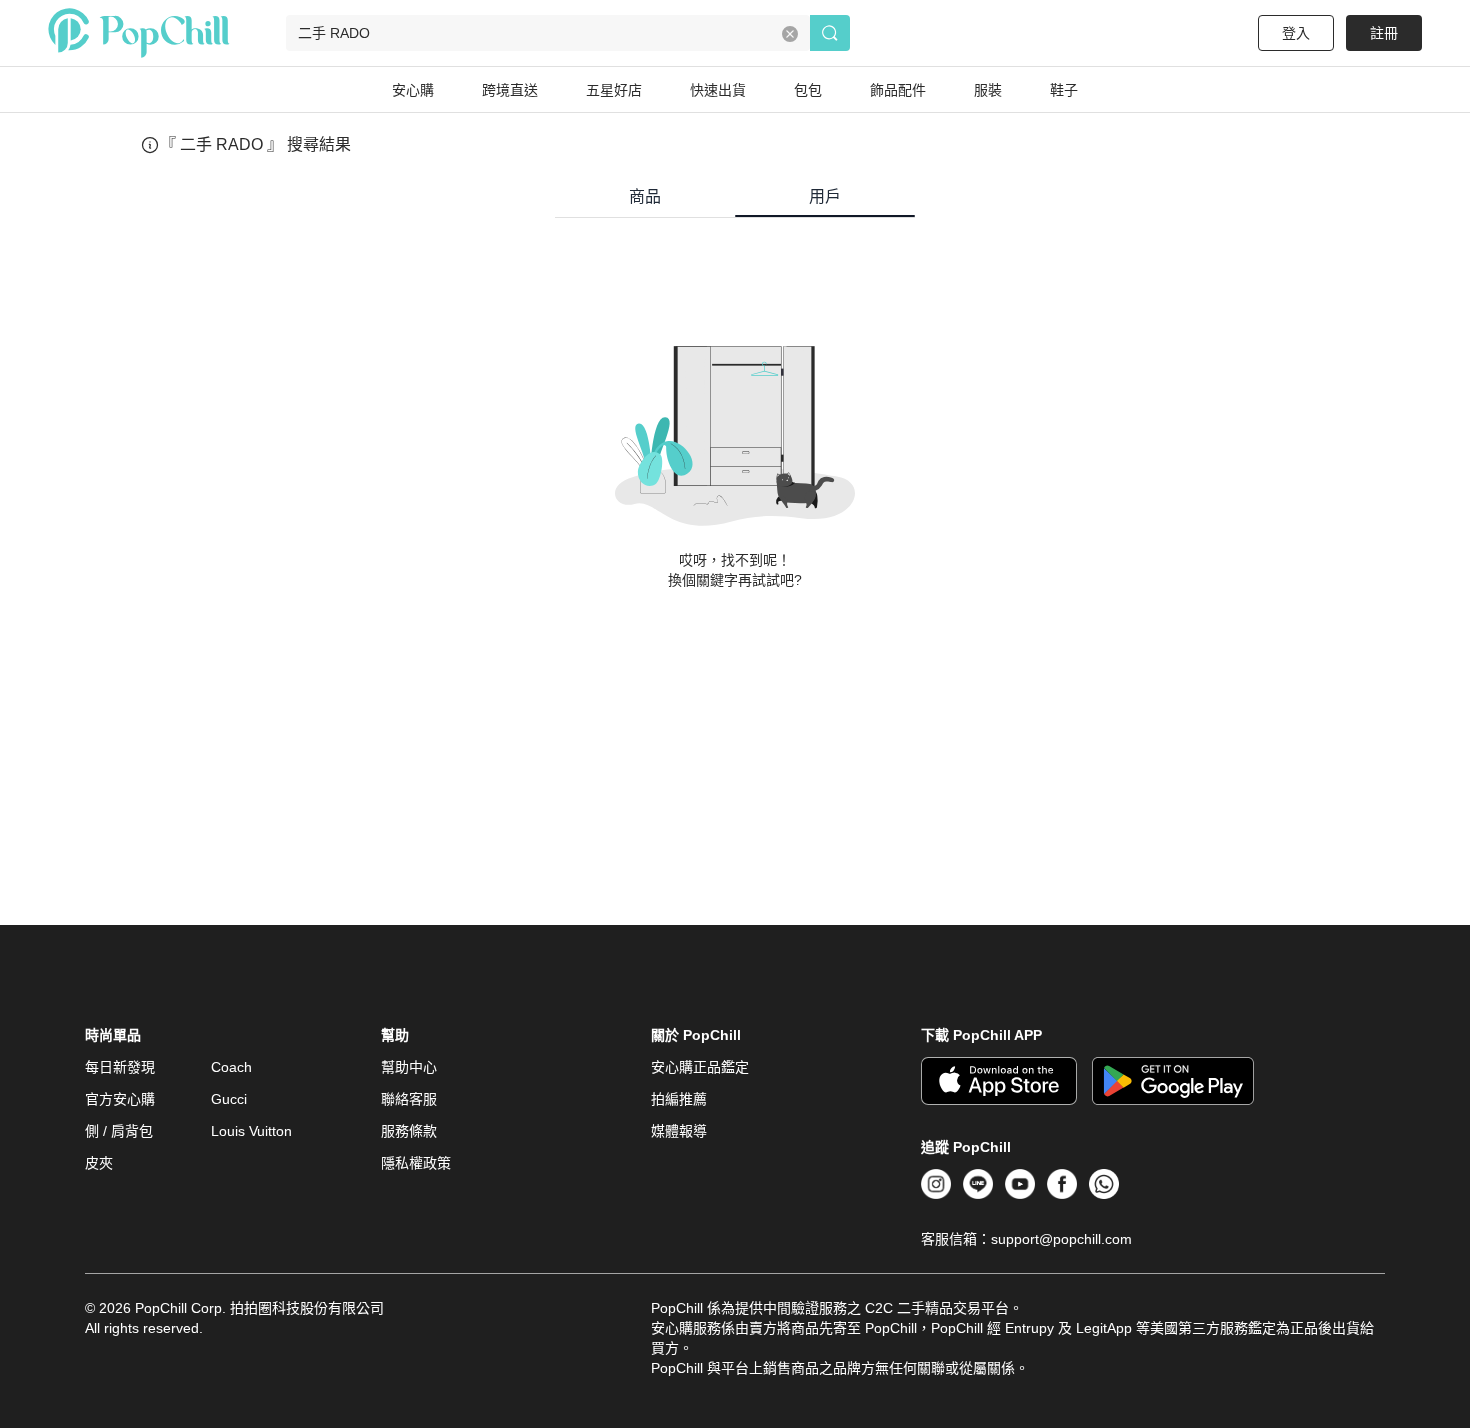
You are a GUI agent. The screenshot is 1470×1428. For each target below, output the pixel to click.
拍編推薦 (679, 1099)
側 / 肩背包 (119, 1131)
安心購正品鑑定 (700, 1067)
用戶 (825, 196)
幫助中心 (409, 1067)
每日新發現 (120, 1067)
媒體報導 (679, 1131)
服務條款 (409, 1131)
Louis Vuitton (251, 1131)
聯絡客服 (409, 1099)
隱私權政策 (416, 1163)
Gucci (229, 1099)
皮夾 (99, 1163)
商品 (645, 196)
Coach (231, 1067)
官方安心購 (120, 1099)
